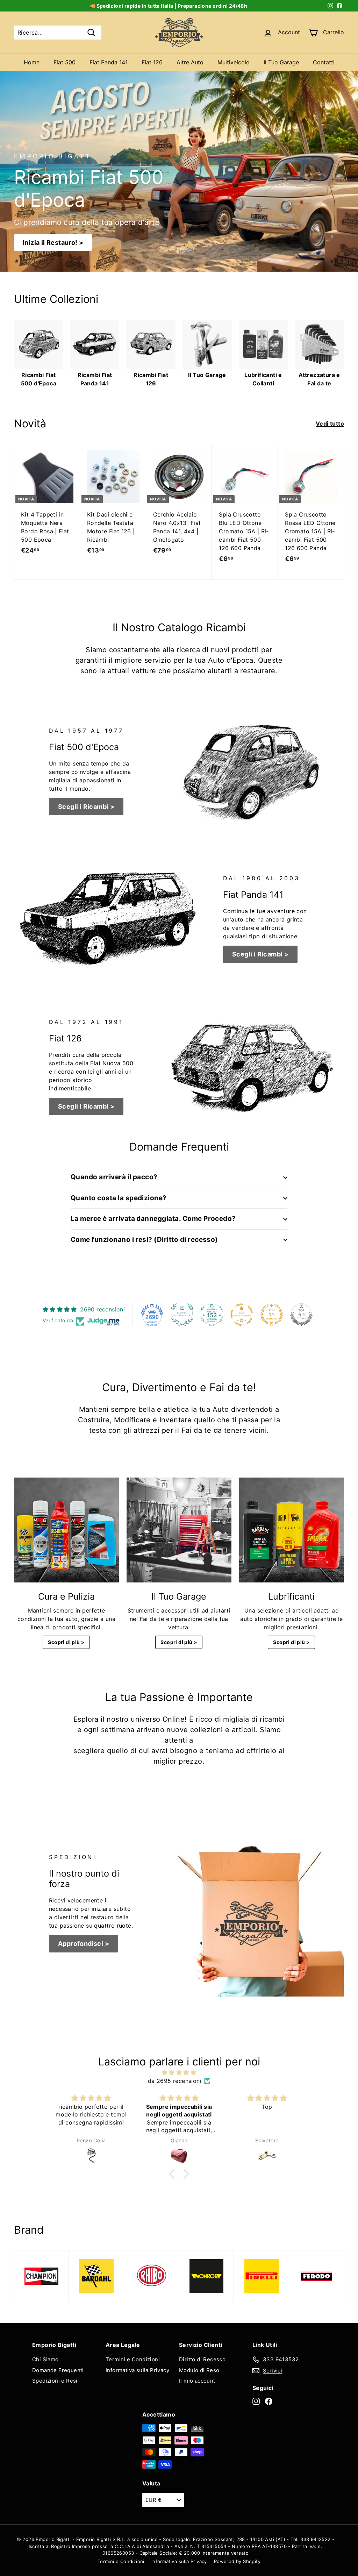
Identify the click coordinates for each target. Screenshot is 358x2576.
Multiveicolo (234, 62)
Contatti (324, 62)
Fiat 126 (152, 62)
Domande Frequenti (58, 2370)
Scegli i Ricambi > (86, 807)
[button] (174, 2174)
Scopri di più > (66, 1642)
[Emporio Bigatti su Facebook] (269, 2401)
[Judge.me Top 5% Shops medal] (301, 1315)
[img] (179, 2072)
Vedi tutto (330, 424)
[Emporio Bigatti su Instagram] (256, 2401)
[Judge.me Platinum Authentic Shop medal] (182, 1315)
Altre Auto (190, 62)
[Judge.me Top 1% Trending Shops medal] (272, 1315)
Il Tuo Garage (281, 62)
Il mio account (197, 2381)
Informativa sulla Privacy (137, 2370)
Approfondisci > (84, 1944)
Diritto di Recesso (202, 2359)
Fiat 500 (65, 62)
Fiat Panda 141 (109, 62)
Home (32, 62)
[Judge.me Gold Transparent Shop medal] (242, 1315)
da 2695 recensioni (175, 2081)
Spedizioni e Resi (55, 2381)
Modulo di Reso (199, 2370)
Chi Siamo (45, 2359)
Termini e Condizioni (133, 2359)
